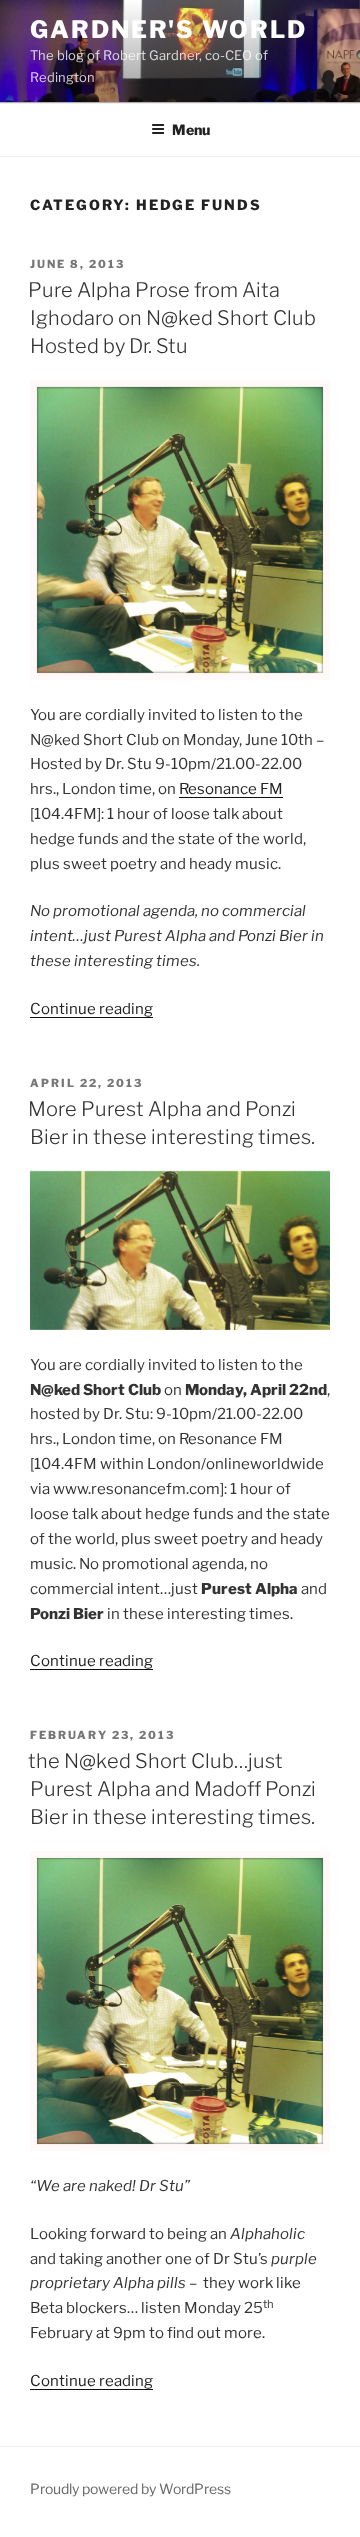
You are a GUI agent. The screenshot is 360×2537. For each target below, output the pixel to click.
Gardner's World (168, 29)
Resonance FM (231, 789)
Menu (191, 129)
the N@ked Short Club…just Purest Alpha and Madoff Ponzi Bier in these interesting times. (172, 1789)
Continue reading (91, 1009)
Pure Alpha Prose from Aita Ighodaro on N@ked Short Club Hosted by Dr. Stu (172, 318)
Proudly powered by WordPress (130, 2488)
